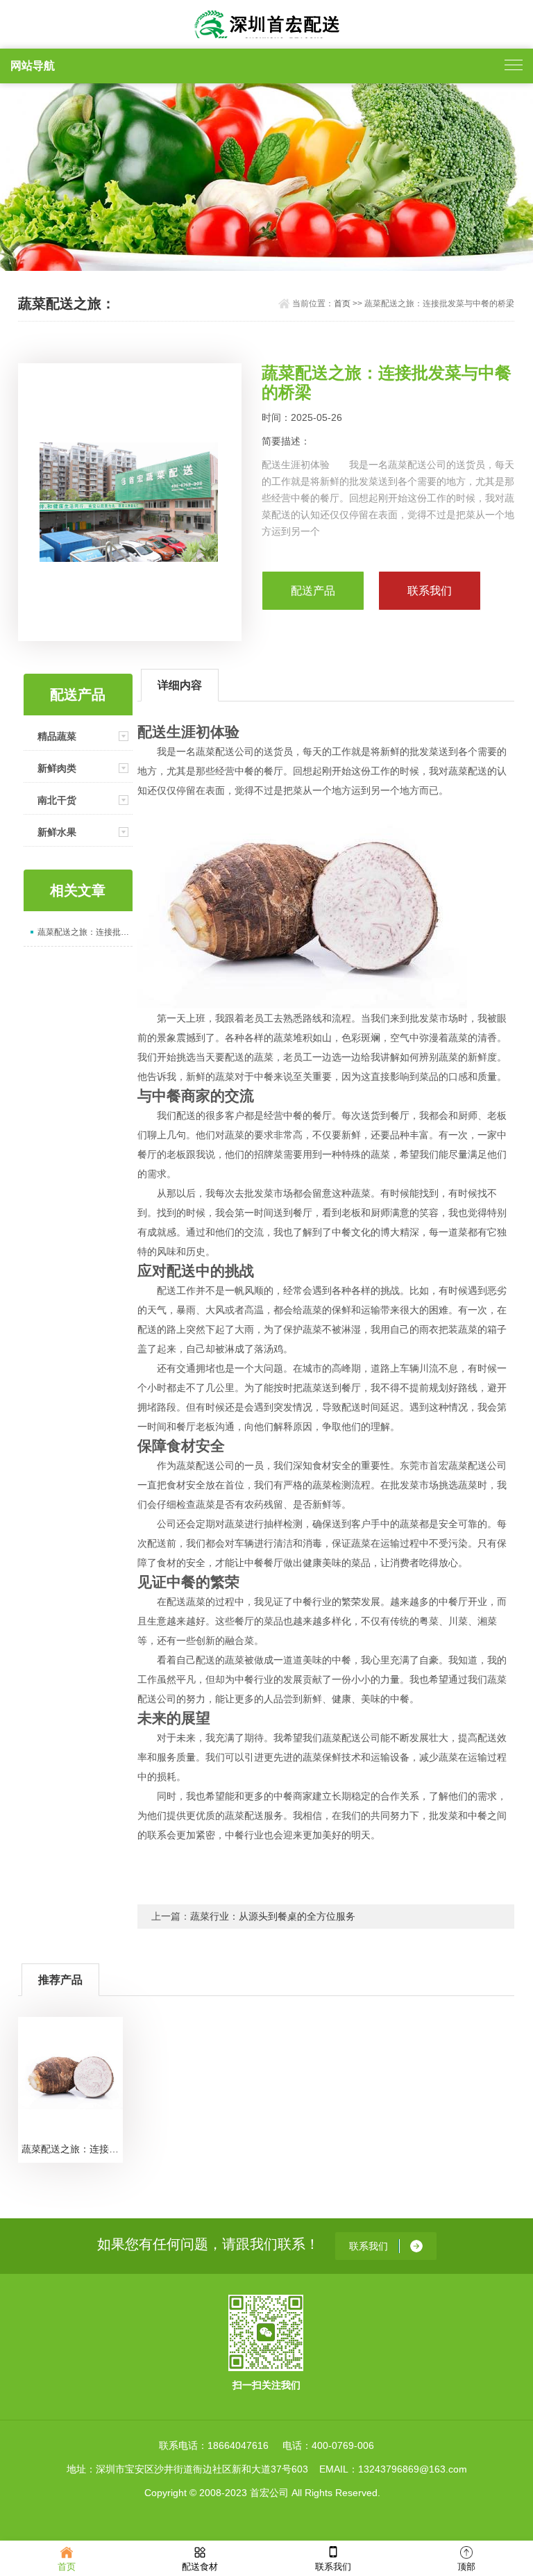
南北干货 (57, 800)
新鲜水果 (57, 832)
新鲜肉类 (57, 768)
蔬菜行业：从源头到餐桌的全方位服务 (273, 1916)
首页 (342, 304)
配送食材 (200, 2567)
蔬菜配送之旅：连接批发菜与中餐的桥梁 (85, 932)
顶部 (466, 2567)
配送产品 (313, 591)
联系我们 (333, 2567)
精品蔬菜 (57, 736)
